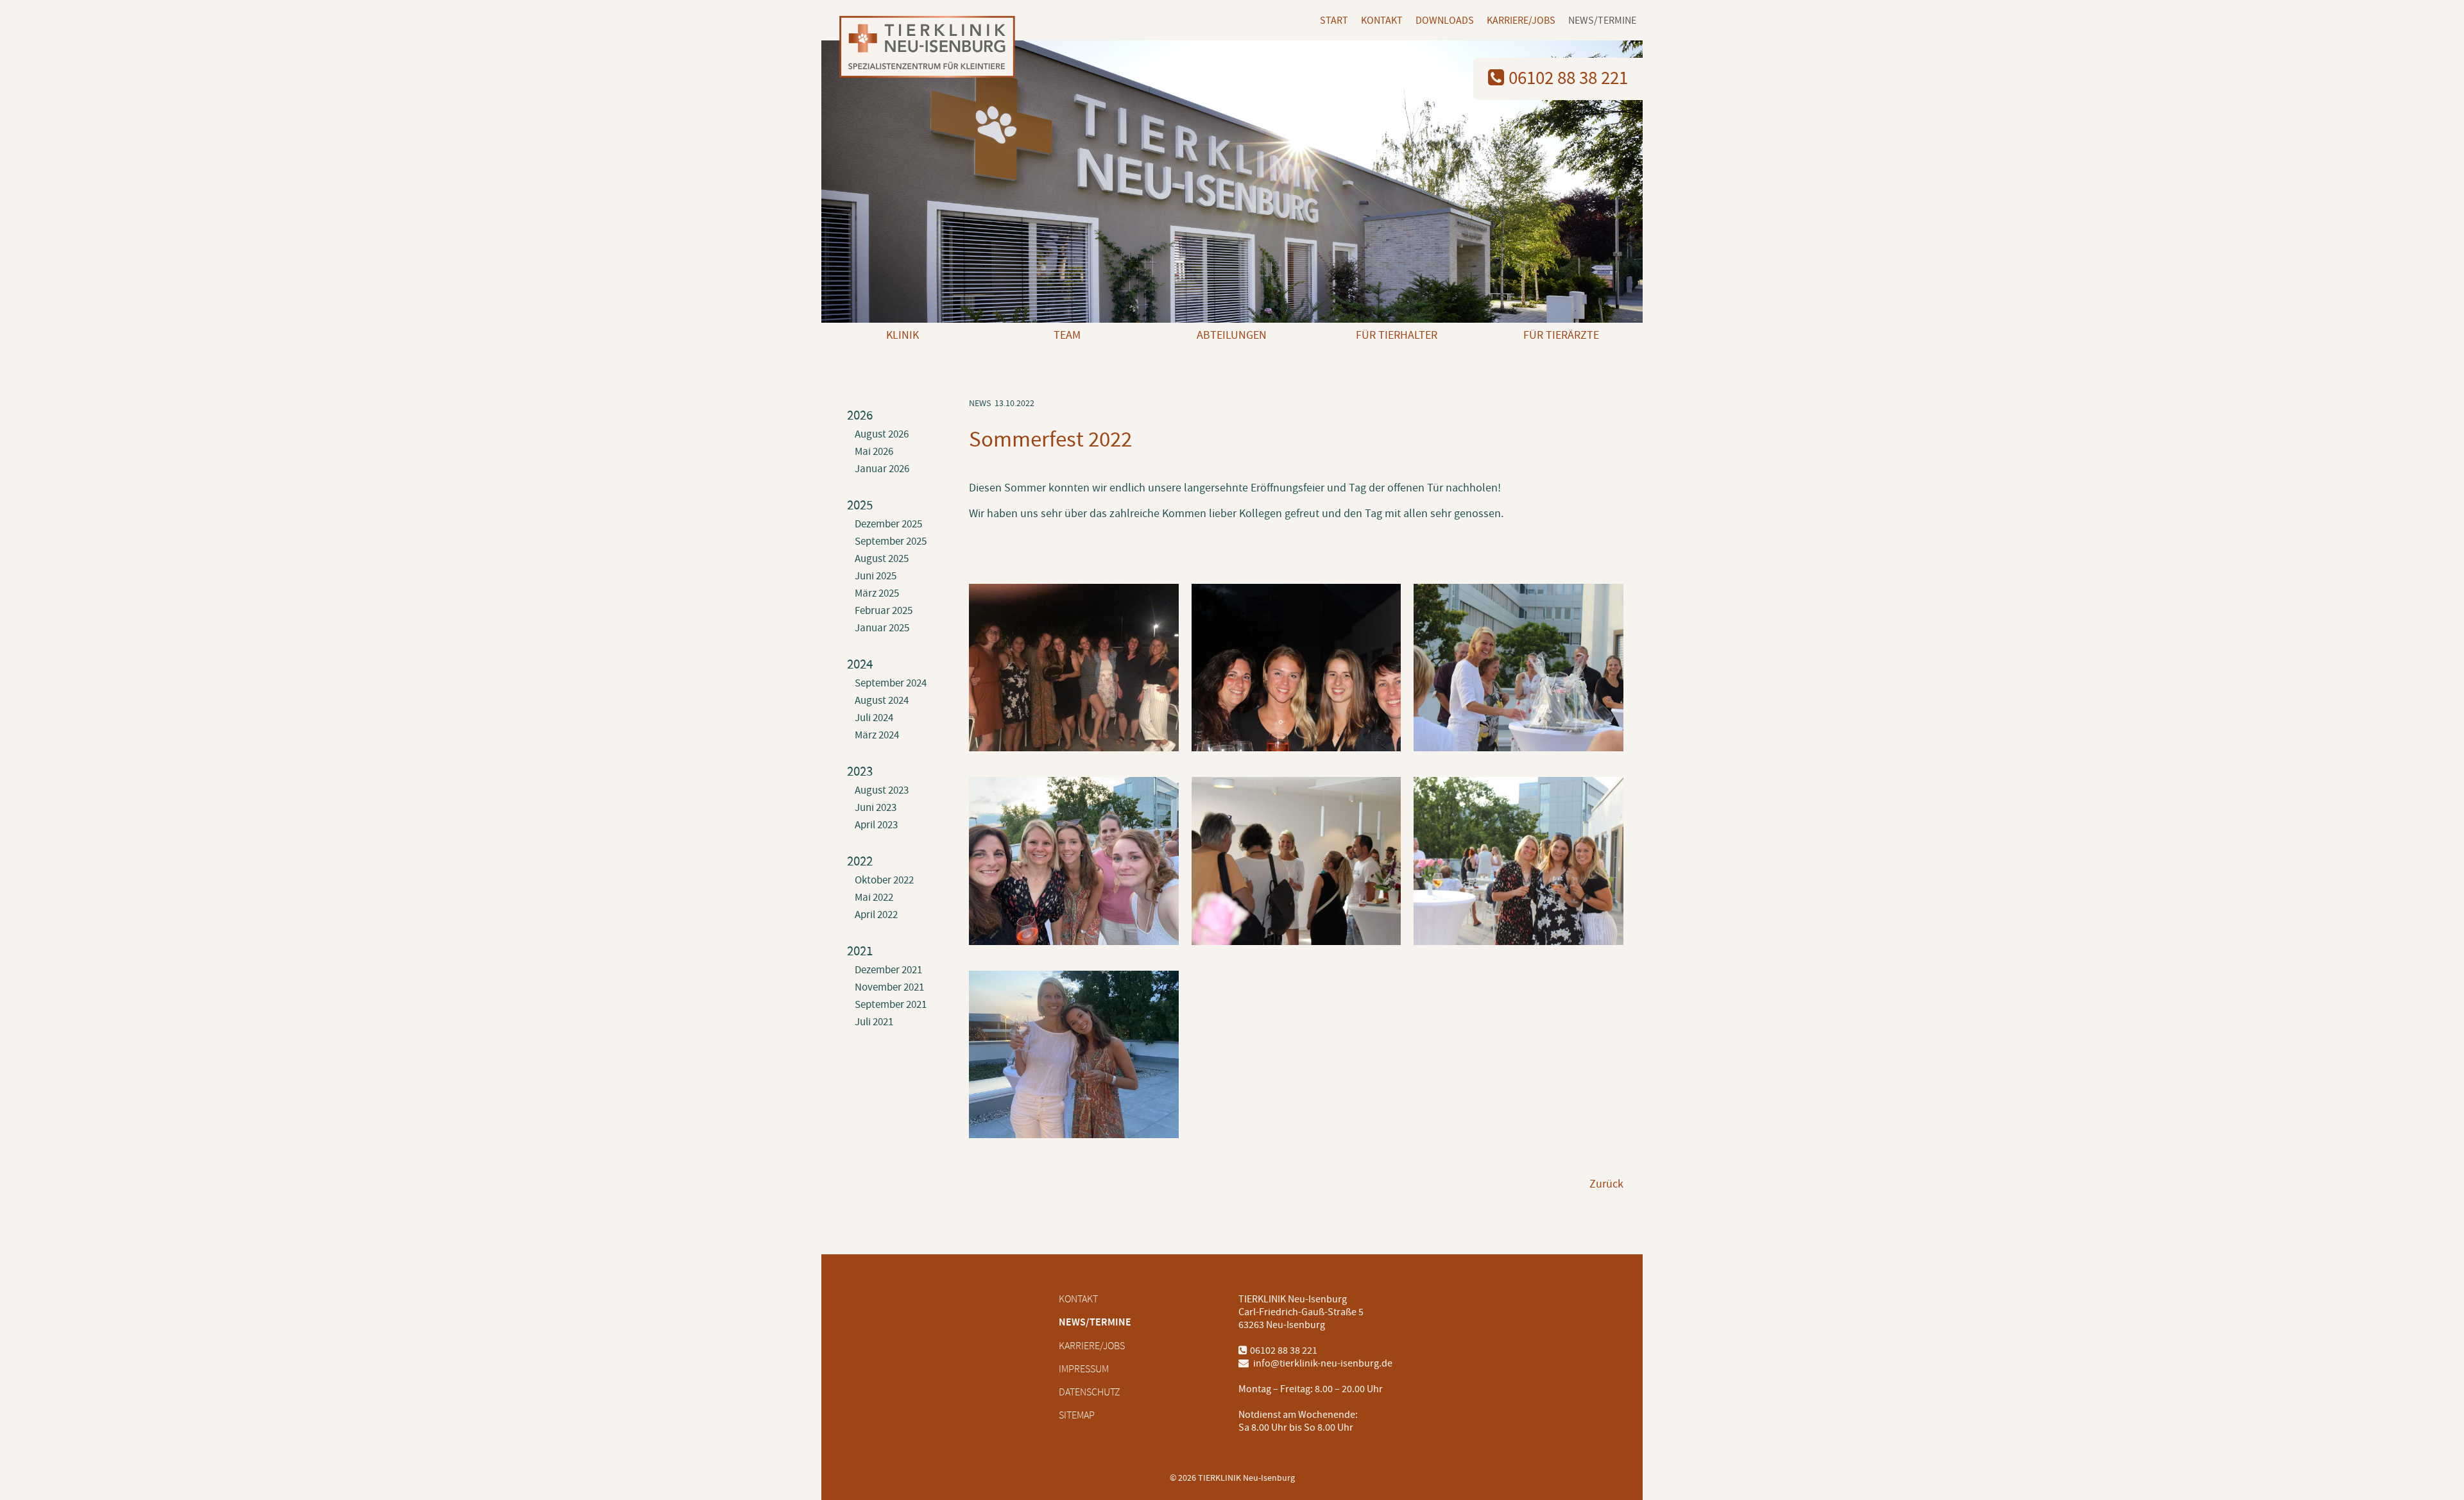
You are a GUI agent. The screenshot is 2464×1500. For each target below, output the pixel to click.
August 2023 (882, 790)
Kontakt (1382, 21)
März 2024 (877, 735)
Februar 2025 (884, 611)
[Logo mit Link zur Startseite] (922, 48)
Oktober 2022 (884, 880)
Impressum (1084, 1369)
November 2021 (889, 987)
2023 (860, 771)
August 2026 (882, 434)
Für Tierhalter (1397, 335)
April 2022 (876, 915)
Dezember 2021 (888, 970)
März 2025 (877, 593)
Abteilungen (1232, 335)
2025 (860, 505)
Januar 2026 (882, 469)
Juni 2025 (876, 576)
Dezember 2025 (888, 524)
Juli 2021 (874, 1022)
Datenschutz (1090, 1392)
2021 (860, 951)
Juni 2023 (876, 808)
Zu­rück (1606, 1184)
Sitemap (1077, 1415)
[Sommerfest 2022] (1074, 744)
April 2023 (876, 825)
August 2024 (882, 701)
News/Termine (1602, 21)
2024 (860, 664)
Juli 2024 (874, 718)
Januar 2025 (882, 628)
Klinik (903, 335)
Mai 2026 (874, 452)
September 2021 (891, 1005)
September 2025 (891, 541)
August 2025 (882, 559)
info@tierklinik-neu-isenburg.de (1322, 1363)
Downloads (1445, 21)
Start (1334, 21)
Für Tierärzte (1561, 335)
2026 (860, 415)
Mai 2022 (874, 898)
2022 (860, 861)
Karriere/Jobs (1521, 21)
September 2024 (891, 683)
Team (1067, 335)
